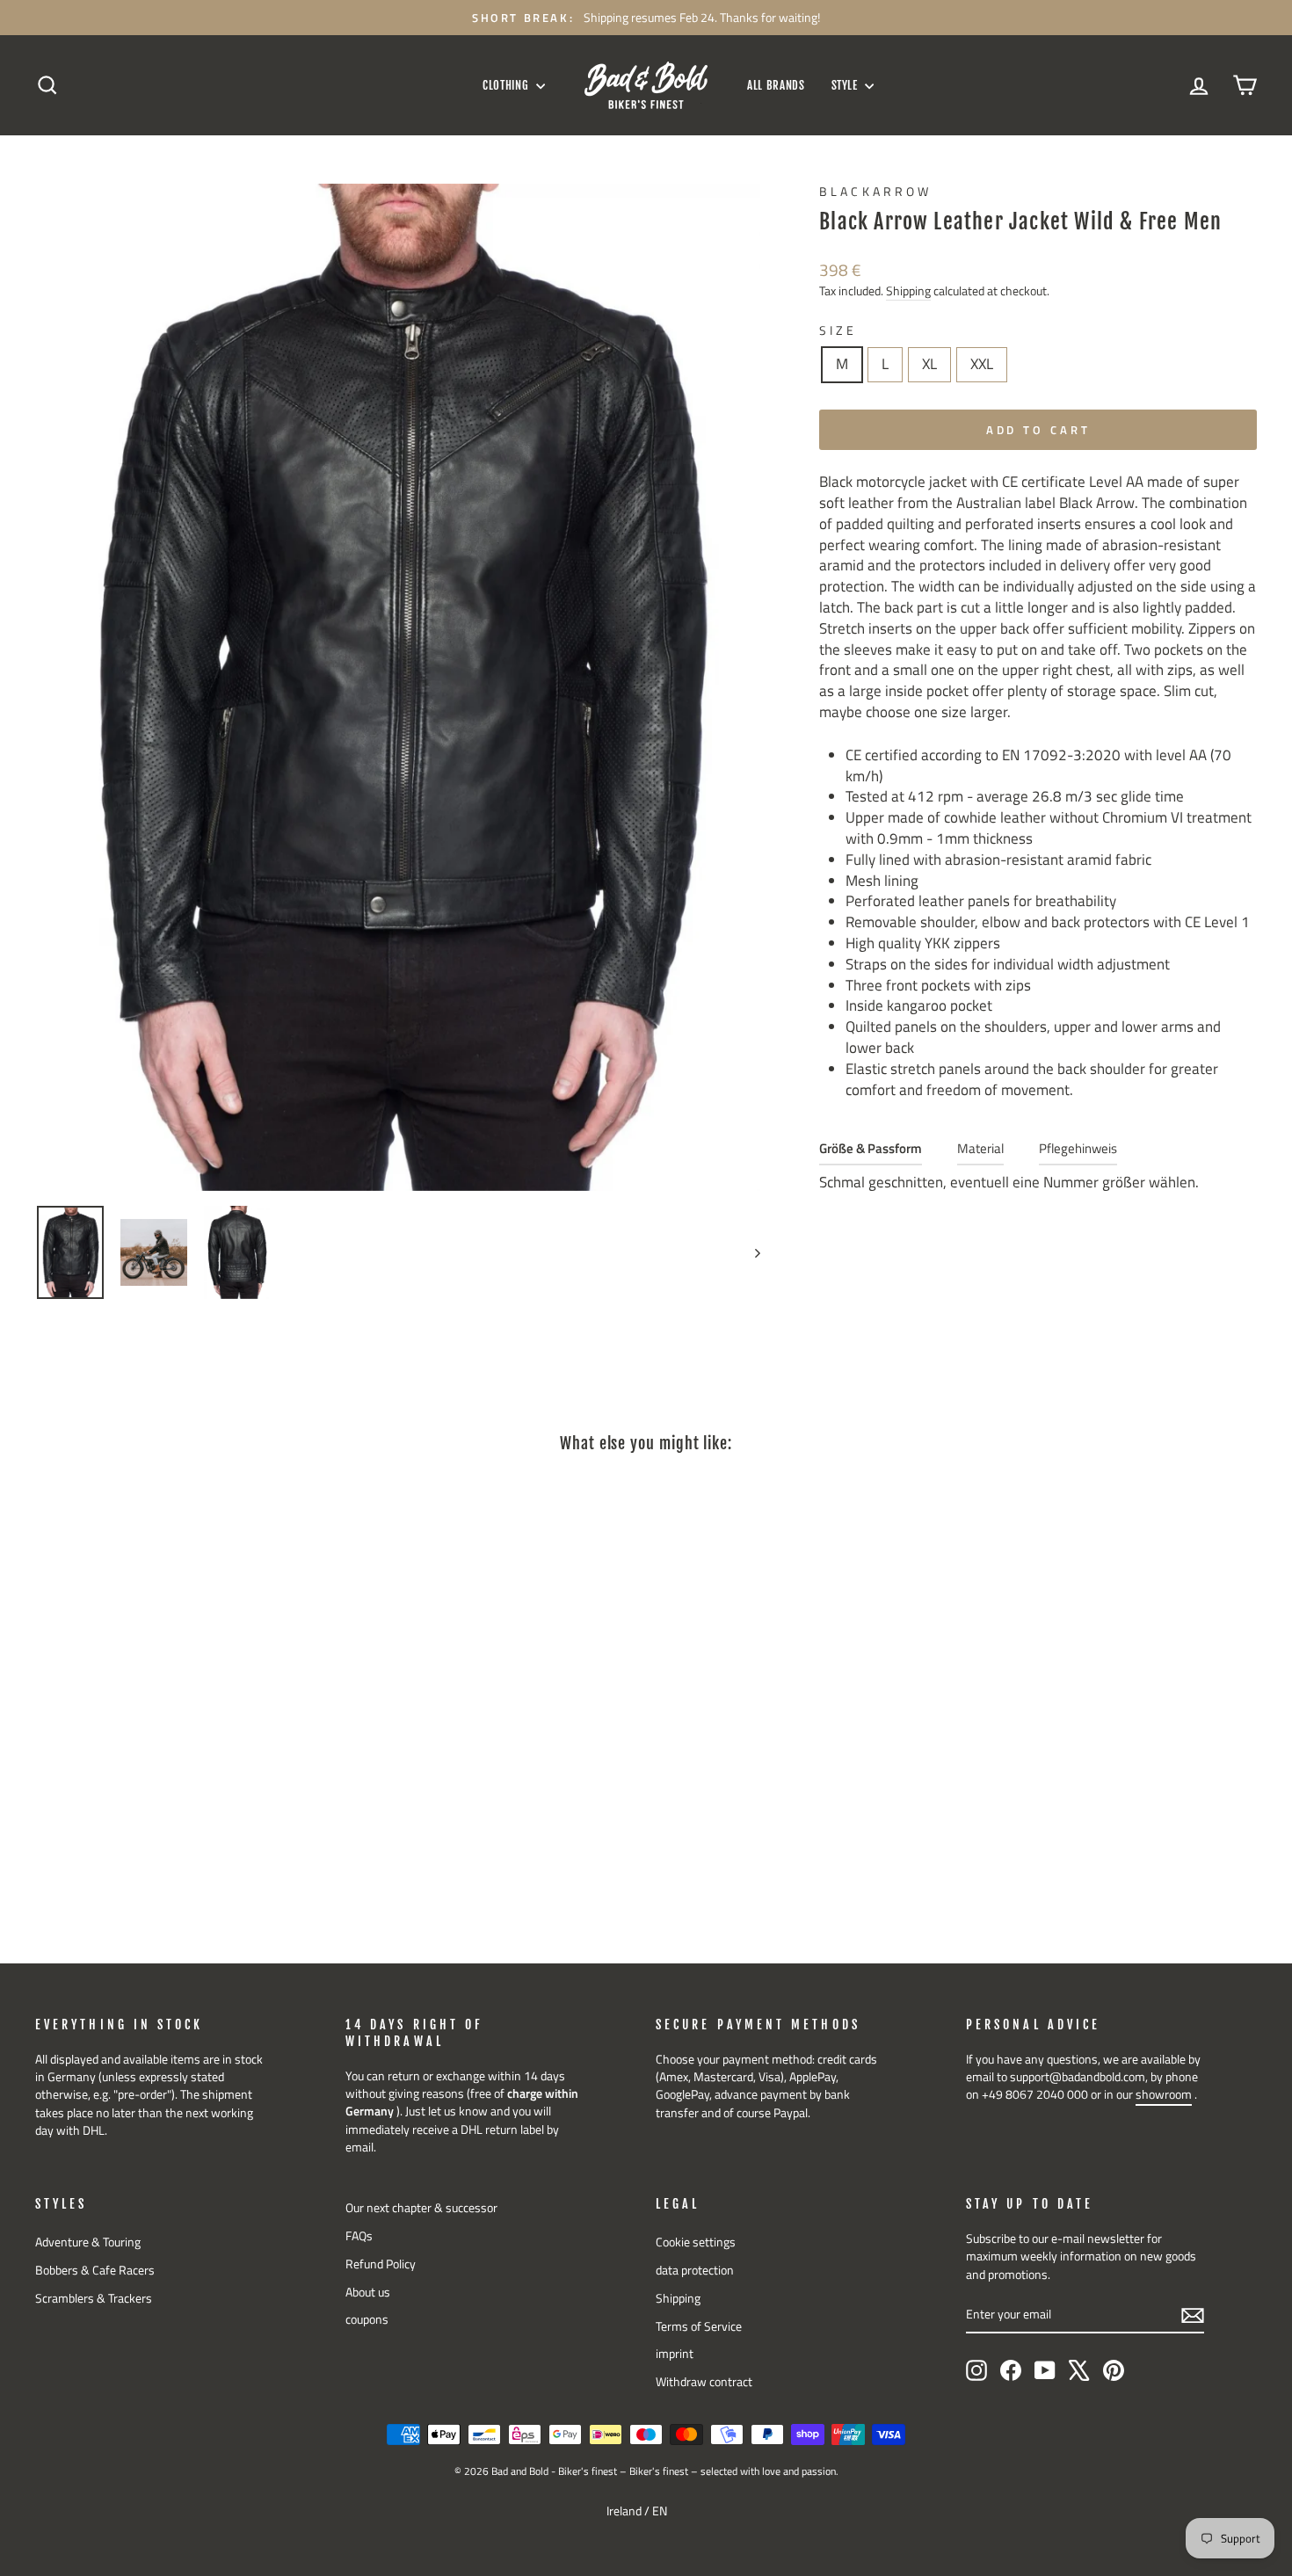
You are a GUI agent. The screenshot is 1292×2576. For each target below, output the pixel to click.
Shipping (908, 291)
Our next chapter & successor (421, 2208)
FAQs (359, 2236)
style (846, 85)
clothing (507, 85)
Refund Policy (381, 2264)
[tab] (871, 1153)
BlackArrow (875, 192)
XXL (982, 364)
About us (368, 2292)
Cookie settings (696, 2242)
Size (838, 331)
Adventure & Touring (88, 2242)
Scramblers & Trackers (94, 2298)
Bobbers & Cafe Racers (95, 2270)
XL (929, 364)
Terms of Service (699, 2326)
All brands (776, 85)
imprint (675, 2354)
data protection (695, 2270)
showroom (1164, 2094)
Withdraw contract (704, 2382)
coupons (367, 2319)
